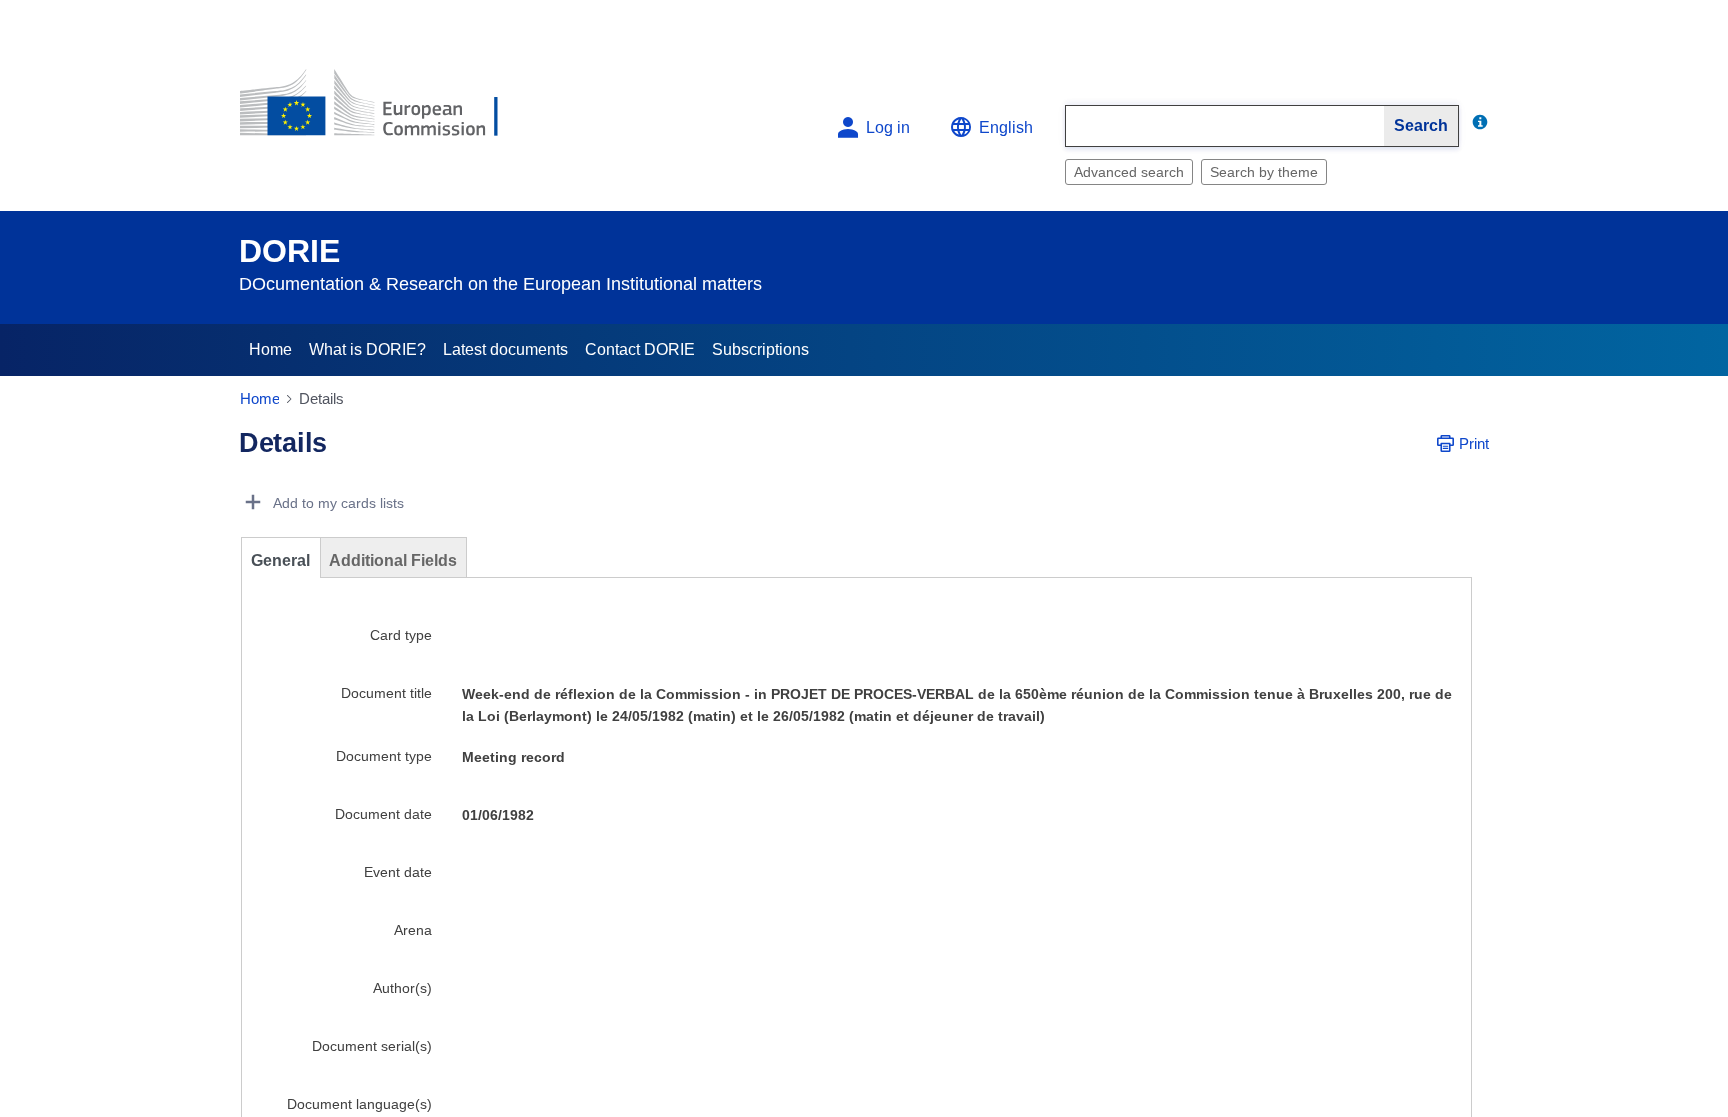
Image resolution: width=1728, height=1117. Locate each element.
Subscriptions (760, 349)
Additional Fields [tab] (393, 560)
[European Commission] (385, 111)
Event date (398, 872)
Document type (384, 756)
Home (270, 349)
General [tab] (280, 560)
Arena (413, 930)
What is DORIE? (367, 349)
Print (1474, 443)
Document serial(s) (372, 1046)
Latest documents (505, 349)
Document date (383, 814)
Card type (401, 635)
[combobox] (1225, 126)
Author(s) (402, 988)
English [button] (1006, 127)
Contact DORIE (640, 349)
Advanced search (1129, 172)
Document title (386, 693)
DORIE (289, 251)
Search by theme (1264, 172)
